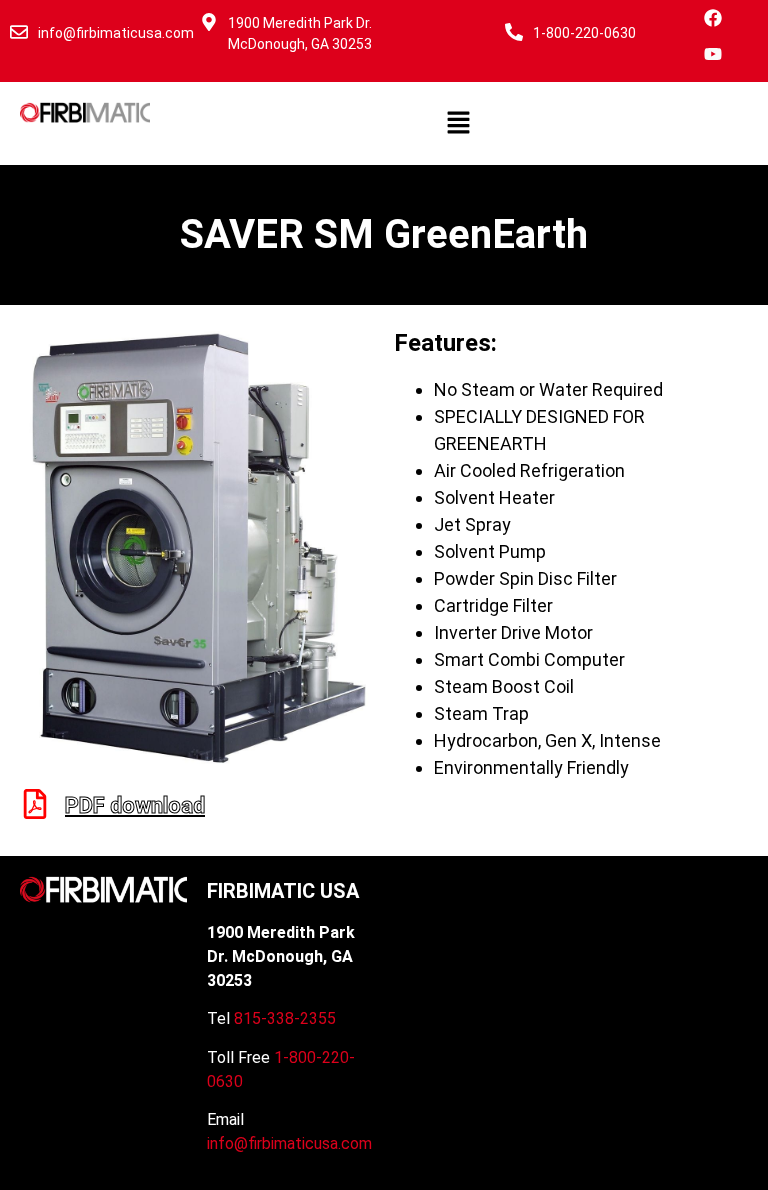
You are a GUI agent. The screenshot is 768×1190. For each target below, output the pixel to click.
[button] (459, 123)
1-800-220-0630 (584, 33)
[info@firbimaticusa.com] (19, 32)
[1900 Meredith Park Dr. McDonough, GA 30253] (209, 22)
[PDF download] (35, 804)
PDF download (135, 805)
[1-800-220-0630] (514, 32)
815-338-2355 (285, 1018)
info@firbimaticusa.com (116, 33)
